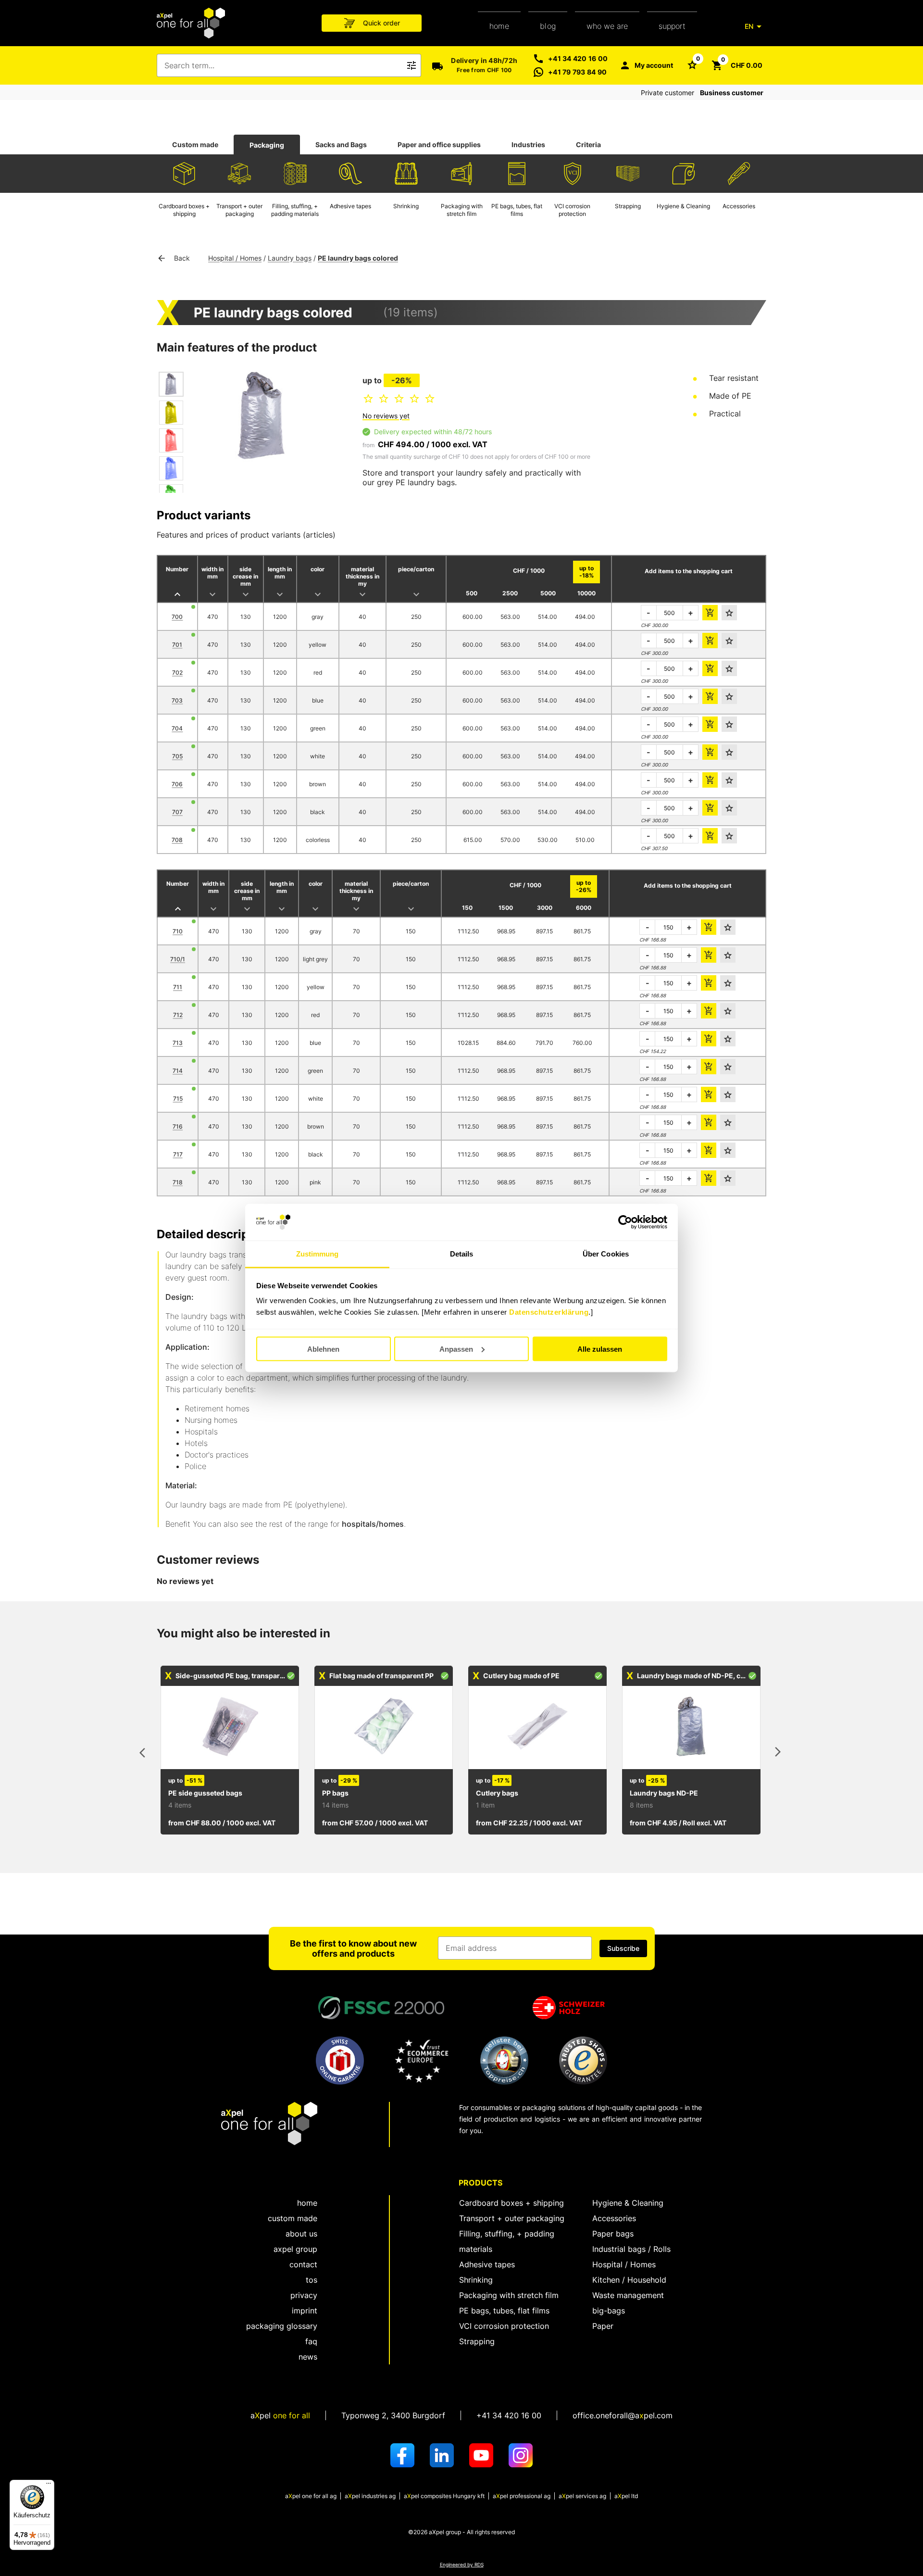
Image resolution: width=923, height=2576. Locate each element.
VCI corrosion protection (504, 2326)
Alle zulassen (600, 1349)
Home (499, 26)
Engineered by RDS (462, 2565)
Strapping (477, 2341)
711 (178, 987)
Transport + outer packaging (512, 2218)
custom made (293, 2218)
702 (177, 672)
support (672, 26)
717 (178, 1154)
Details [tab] (462, 1254)
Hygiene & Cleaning (628, 2203)
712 (178, 1015)
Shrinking (476, 2280)
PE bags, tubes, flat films (504, 2311)
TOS (312, 2280)
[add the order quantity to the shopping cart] (710, 613)
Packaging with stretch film (509, 2295)
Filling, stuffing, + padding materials (507, 2241)
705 (177, 756)
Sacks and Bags (341, 145)
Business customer (732, 93)
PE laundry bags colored (358, 258)
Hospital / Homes (235, 258)
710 (178, 931)
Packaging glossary (282, 2326)
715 (178, 1099)
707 (177, 812)
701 (177, 645)
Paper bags (613, 2234)
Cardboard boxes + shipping (511, 2203)
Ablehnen (323, 1349)
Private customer (667, 93)
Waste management (628, 2295)
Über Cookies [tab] (606, 1254)
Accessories (614, 2218)
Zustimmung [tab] (318, 1254)
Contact (303, 2264)
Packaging (267, 145)
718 (178, 1182)
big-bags (609, 2311)
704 (177, 728)
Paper (603, 2326)
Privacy (304, 2295)
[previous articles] (145, 1754)
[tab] (195, 145)
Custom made (195, 145)
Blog (548, 26)
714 (178, 1071)
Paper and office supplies (439, 145)
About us (301, 2234)
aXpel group (295, 2249)
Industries (528, 145)
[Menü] (49, 2486)
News (308, 2357)
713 (178, 1043)
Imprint (305, 2311)
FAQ (311, 2341)
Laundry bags (290, 258)
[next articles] (778, 1754)
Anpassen (456, 1349)
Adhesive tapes (487, 2264)
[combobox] (282, 65)
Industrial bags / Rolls (631, 2249)
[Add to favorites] (729, 613)
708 (177, 840)
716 (178, 1126)
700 (177, 617)
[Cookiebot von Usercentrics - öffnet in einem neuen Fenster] (625, 1222)
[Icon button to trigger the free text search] (412, 65)
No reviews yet (386, 416)
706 (177, 784)
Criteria (588, 145)
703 (177, 700)
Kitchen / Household (629, 2280)
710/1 (178, 959)
